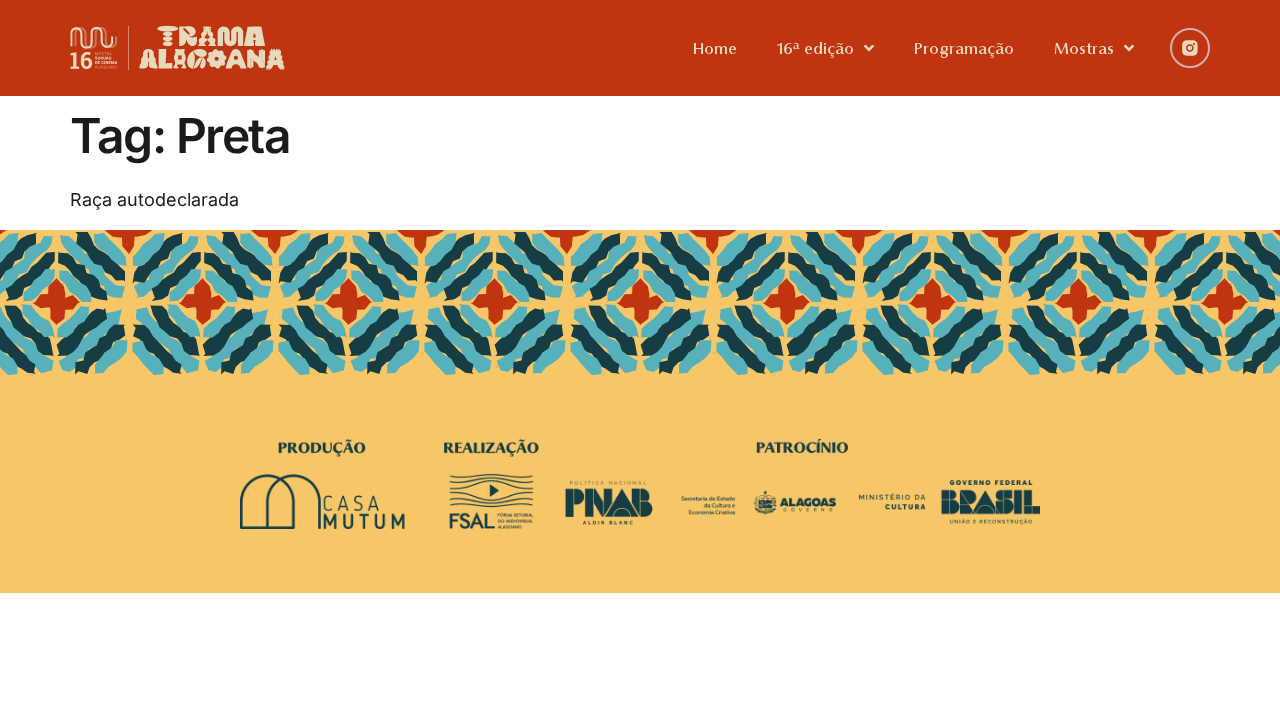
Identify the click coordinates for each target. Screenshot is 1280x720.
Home (715, 48)
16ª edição (815, 48)
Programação (964, 48)
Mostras (1084, 48)
